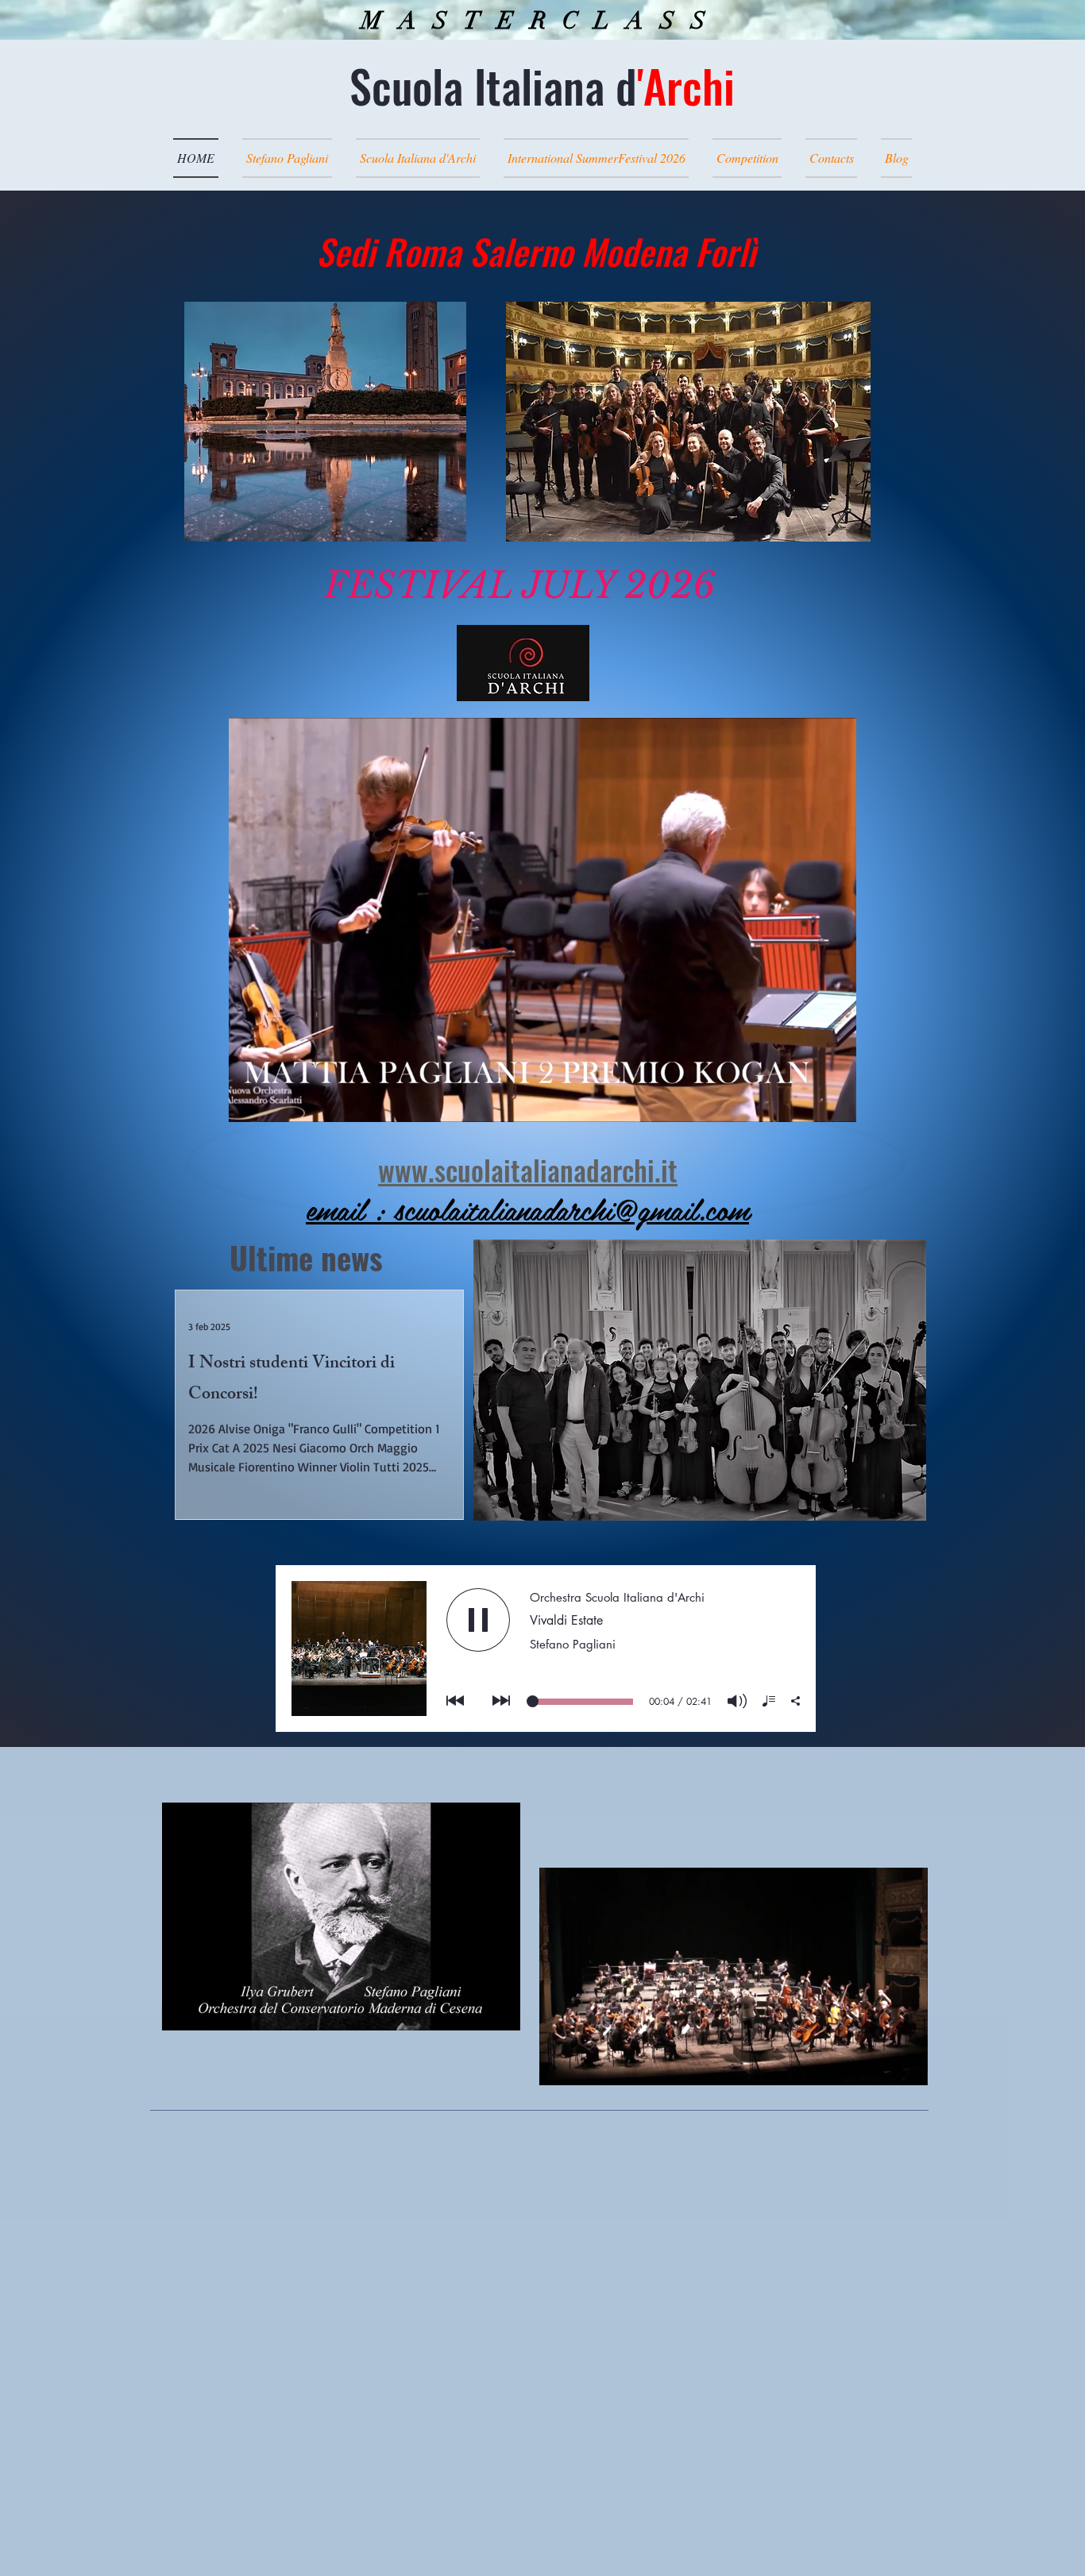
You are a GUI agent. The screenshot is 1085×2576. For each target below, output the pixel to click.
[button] (836, 1105)
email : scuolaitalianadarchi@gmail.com (527, 1208)
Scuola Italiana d (542, 85)
